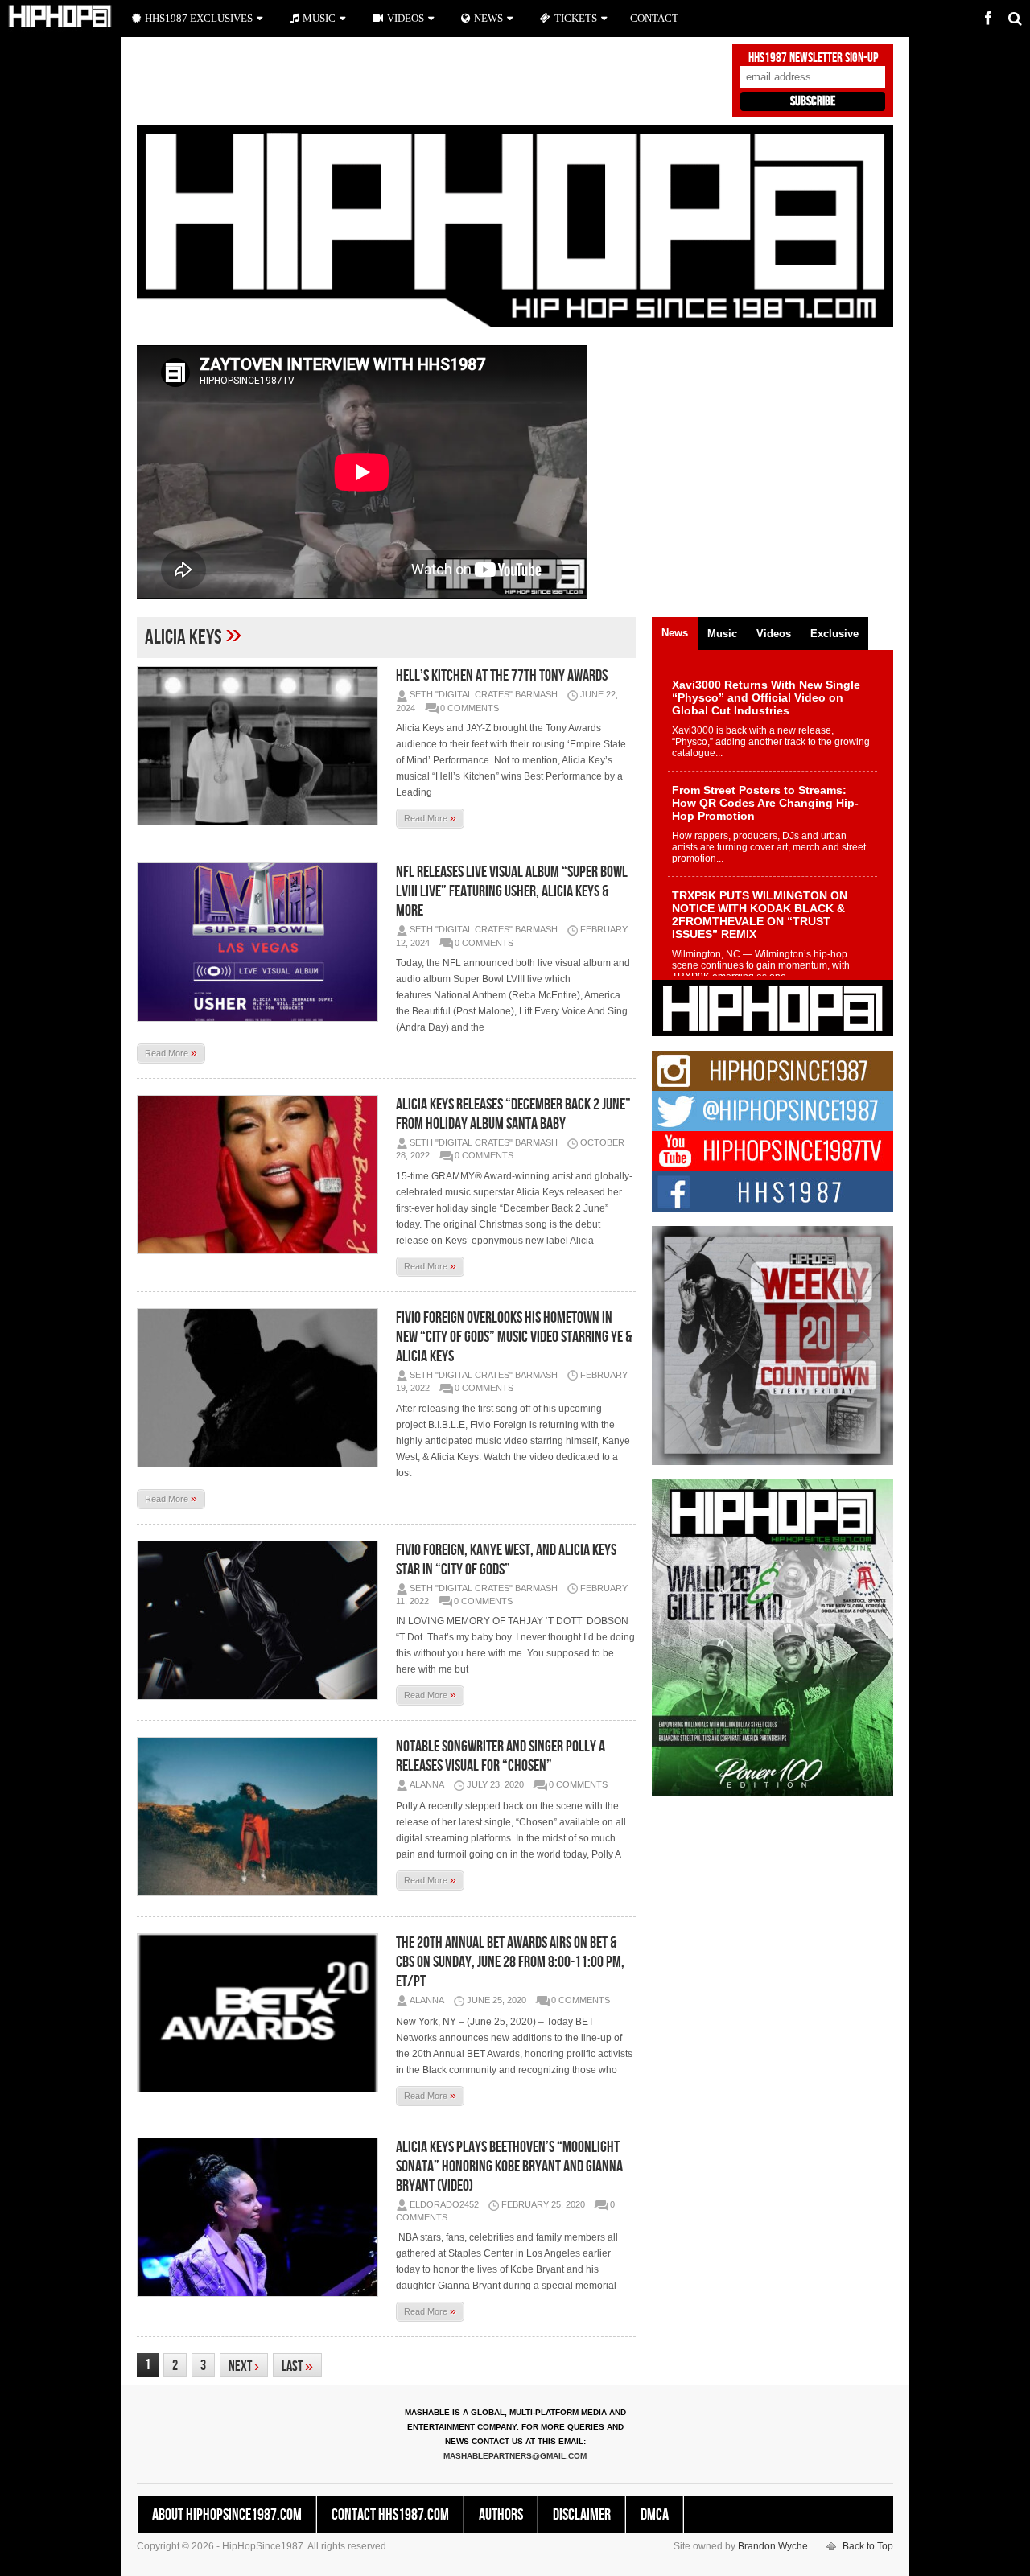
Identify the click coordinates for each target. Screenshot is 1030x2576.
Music (319, 18)
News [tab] (675, 633)
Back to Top (868, 2546)
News (488, 18)
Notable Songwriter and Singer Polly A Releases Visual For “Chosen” (501, 1756)
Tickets (576, 18)
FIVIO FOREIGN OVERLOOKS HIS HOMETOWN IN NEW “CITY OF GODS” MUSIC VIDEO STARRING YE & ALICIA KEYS (514, 1337)
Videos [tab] (774, 634)
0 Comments (470, 708)
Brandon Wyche (773, 2546)
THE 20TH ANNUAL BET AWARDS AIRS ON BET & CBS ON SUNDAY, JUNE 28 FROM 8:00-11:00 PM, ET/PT (510, 1962)
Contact (654, 18)
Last (297, 2366)
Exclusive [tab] (834, 634)
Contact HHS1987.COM (390, 2515)
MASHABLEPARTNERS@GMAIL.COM (515, 2456)
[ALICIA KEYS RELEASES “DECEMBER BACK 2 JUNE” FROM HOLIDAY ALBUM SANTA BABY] (262, 1175)
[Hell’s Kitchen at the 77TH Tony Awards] (262, 746)
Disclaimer (582, 2515)
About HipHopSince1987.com (227, 2515)
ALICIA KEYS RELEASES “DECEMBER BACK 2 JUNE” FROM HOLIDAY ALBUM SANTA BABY (513, 1114)
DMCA (655, 2515)
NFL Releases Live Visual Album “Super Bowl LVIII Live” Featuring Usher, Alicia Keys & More (512, 891)
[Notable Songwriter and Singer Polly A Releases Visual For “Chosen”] (262, 1817)
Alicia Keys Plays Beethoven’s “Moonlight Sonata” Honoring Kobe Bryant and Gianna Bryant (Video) (509, 2167)
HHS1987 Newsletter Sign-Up (813, 58)
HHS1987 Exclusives (199, 18)
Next (244, 2366)
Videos (406, 18)
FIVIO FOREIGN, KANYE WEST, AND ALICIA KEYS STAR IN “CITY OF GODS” (506, 1560)
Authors (501, 2515)
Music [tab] (722, 634)
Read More (430, 817)
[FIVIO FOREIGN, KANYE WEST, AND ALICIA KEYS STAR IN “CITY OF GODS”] (262, 1620)
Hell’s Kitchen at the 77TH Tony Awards (502, 676)
